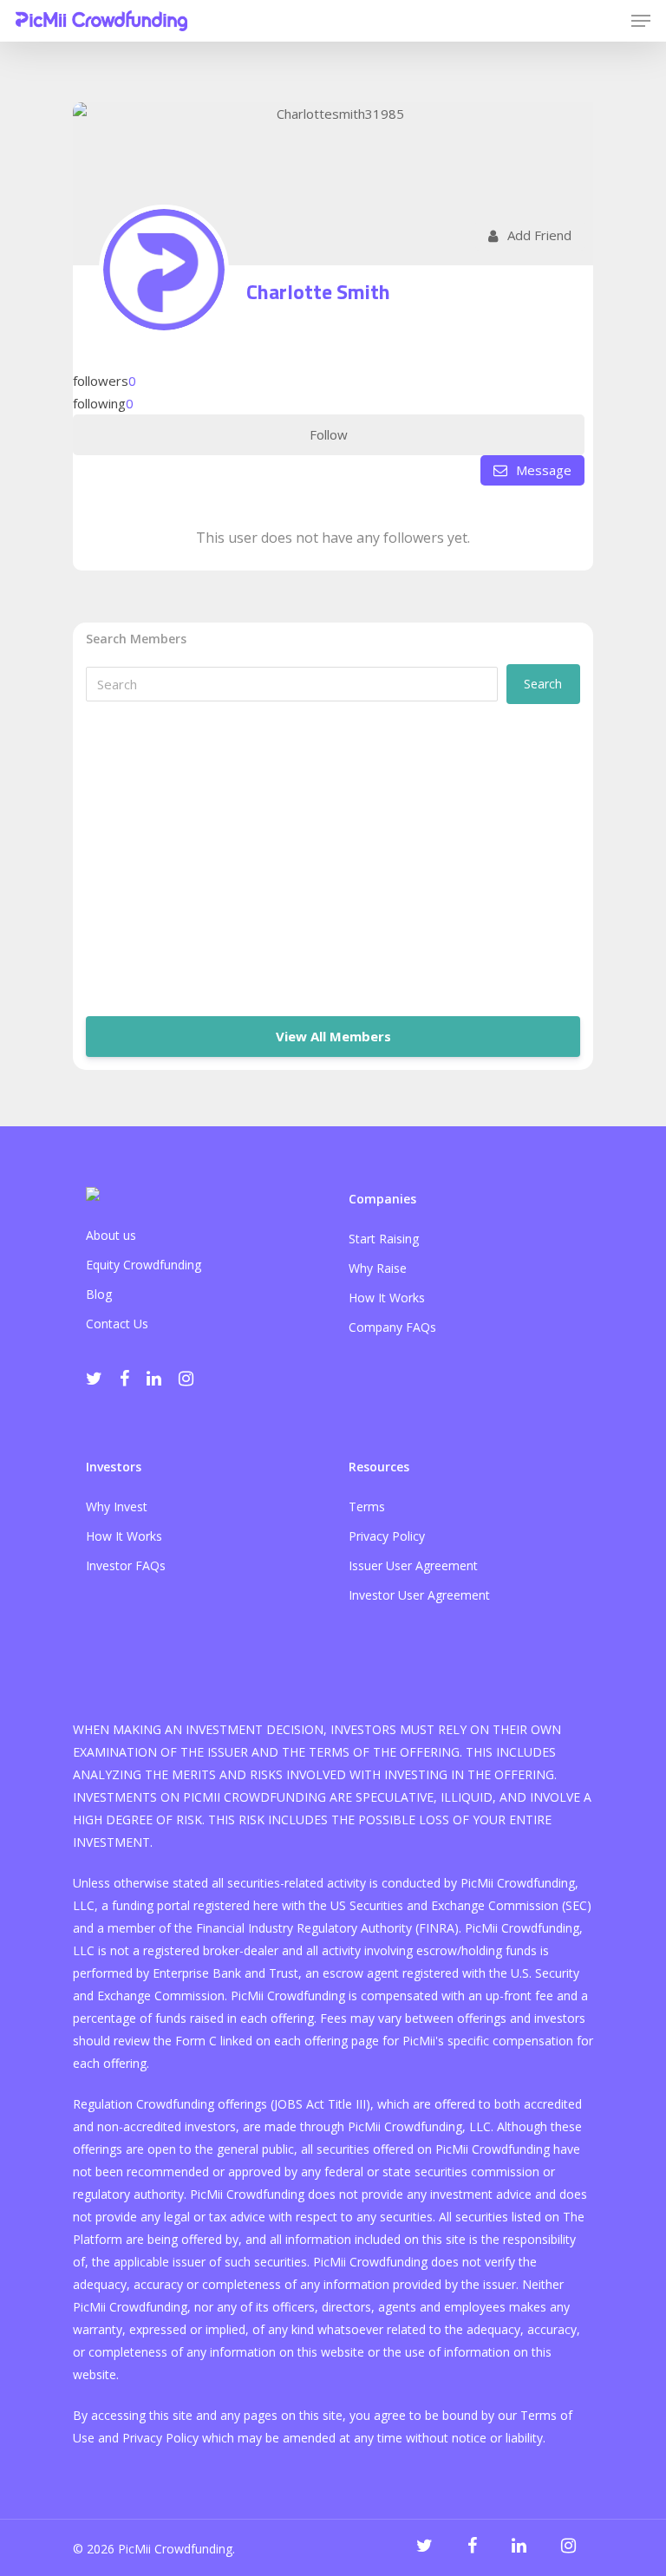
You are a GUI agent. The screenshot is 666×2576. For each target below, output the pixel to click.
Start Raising (384, 1239)
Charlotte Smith (318, 291)
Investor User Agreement (419, 1595)
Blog (99, 1294)
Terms (367, 1506)
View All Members (333, 1036)
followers (104, 381)
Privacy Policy (387, 1536)
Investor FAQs (126, 1565)
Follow (329, 434)
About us (111, 1235)
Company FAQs (392, 1327)
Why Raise (378, 1268)
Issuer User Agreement (413, 1565)
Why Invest (117, 1506)
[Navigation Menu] (641, 21)
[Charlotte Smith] (164, 270)
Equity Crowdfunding (144, 1265)
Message (542, 470)
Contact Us (117, 1324)
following (103, 403)
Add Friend (539, 235)
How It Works (387, 1298)
